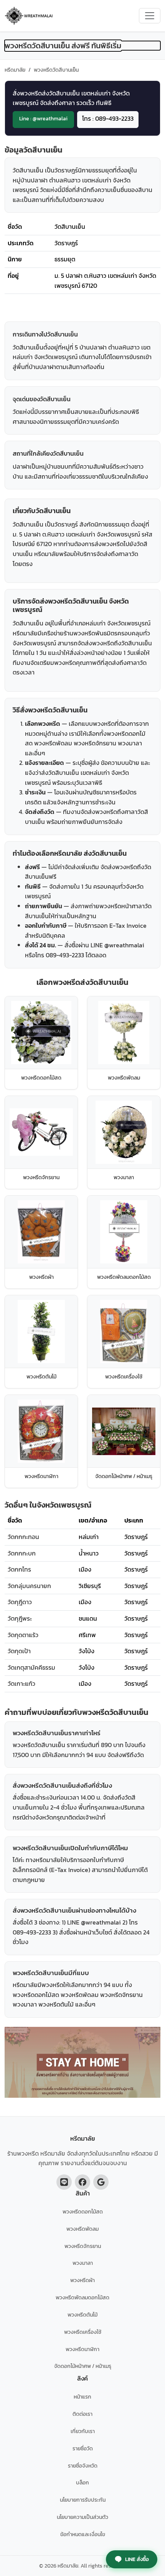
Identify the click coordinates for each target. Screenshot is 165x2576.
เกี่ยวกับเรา (83, 2431)
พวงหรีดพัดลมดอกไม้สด (82, 2297)
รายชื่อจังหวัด (83, 2466)
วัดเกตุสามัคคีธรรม (31, 1667)
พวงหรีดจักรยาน (83, 2246)
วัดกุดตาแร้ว (23, 1635)
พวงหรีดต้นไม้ (82, 2315)
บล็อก (82, 2482)
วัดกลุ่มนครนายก (29, 1586)
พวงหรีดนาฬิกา (82, 2349)
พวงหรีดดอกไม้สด (83, 2212)
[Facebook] (82, 2182)
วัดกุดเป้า (19, 1651)
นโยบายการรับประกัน (83, 2500)
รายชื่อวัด (83, 2448)
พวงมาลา (83, 2263)
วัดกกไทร (19, 1569)
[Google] (101, 2182)
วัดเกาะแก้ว (21, 1683)
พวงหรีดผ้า (82, 2280)
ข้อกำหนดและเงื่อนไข (83, 2534)
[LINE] (64, 2182)
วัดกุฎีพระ (20, 1618)
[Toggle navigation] (150, 16)
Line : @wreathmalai (43, 118)
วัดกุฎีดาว (20, 1602)
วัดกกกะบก (22, 1553)
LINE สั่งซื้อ (137, 2559)
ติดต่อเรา (82, 2414)
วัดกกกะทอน (23, 1537)
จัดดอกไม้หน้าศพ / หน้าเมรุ (83, 2366)
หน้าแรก (82, 2397)
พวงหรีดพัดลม (82, 2229)
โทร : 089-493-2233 (108, 118)
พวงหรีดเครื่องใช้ (83, 2332)
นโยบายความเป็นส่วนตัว (82, 2517)
